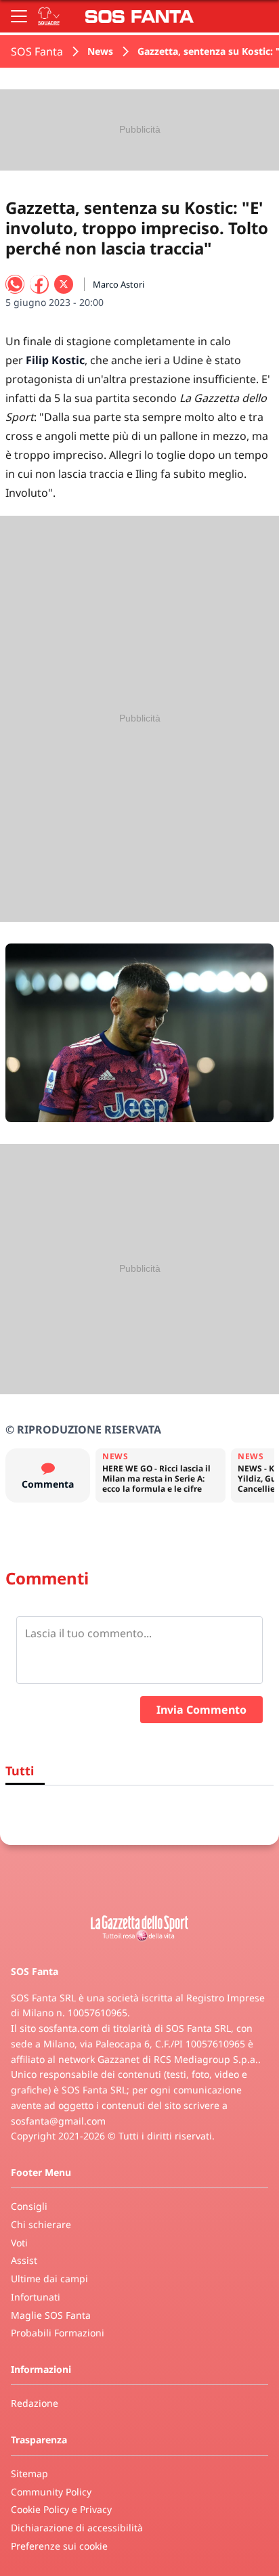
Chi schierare (41, 2224)
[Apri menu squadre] (49, 16)
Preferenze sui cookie (59, 2546)
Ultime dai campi (49, 2279)
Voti (19, 2243)
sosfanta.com (69, 2028)
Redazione (35, 2403)
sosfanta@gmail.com (58, 2121)
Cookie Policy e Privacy (61, 2509)
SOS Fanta (37, 51)
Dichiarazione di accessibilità (77, 2528)
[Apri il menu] (19, 16)
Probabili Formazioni (58, 2333)
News (100, 51)
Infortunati (36, 2297)
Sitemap (29, 2473)
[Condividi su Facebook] (39, 284)
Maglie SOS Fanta (51, 2315)
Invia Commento (201, 1710)
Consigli (29, 2206)
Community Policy (51, 2492)
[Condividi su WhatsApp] (15, 284)
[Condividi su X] (64, 284)
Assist (24, 2260)
